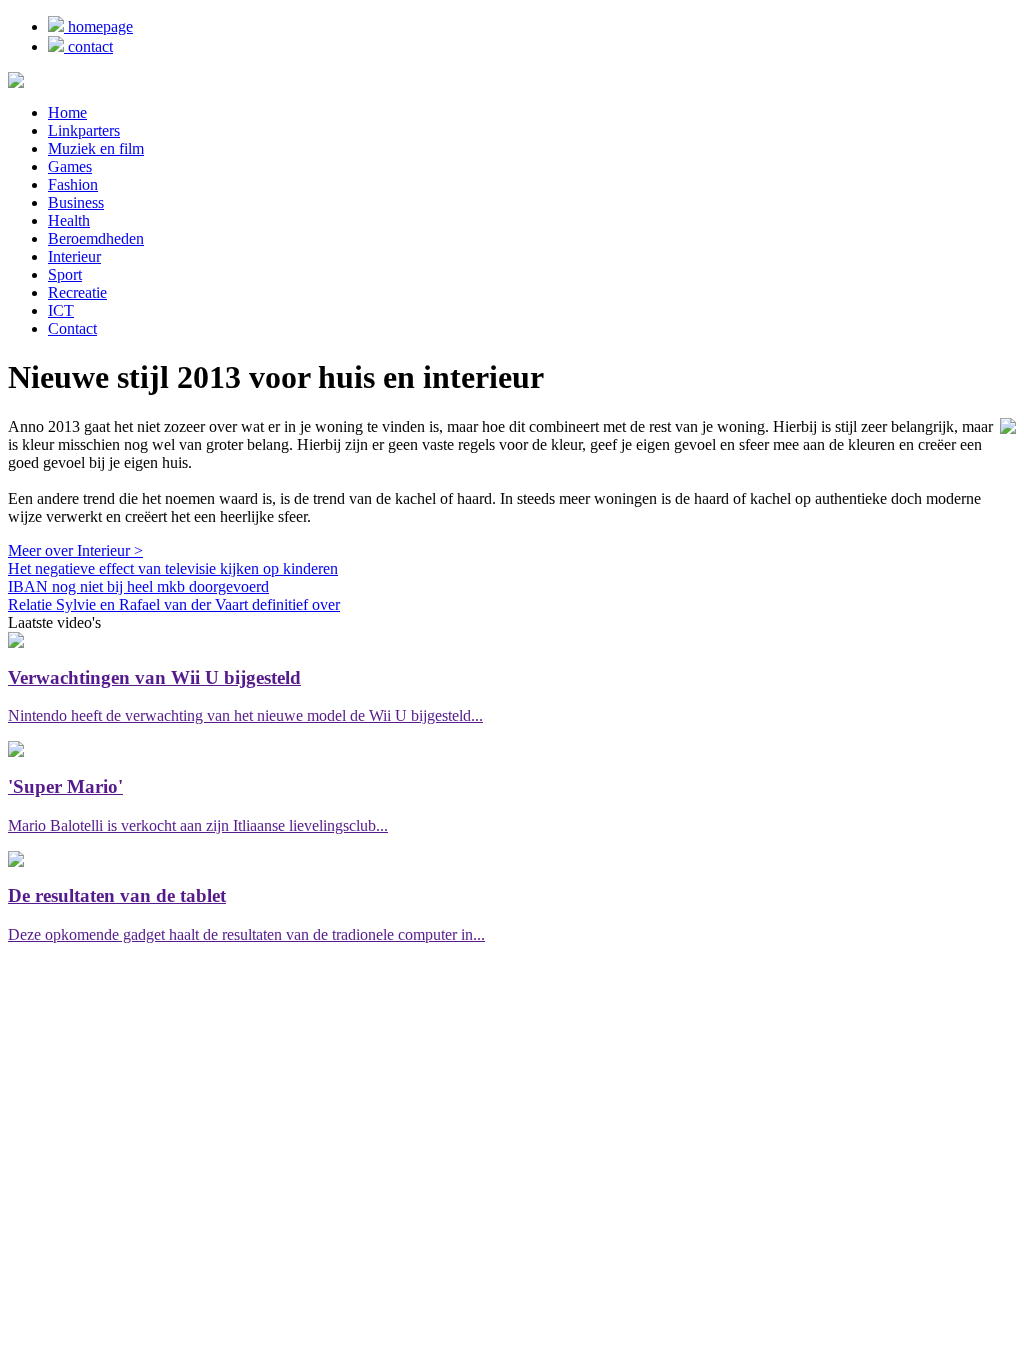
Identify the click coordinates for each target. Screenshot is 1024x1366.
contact (88, 46)
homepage (98, 26)
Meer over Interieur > (75, 550)
